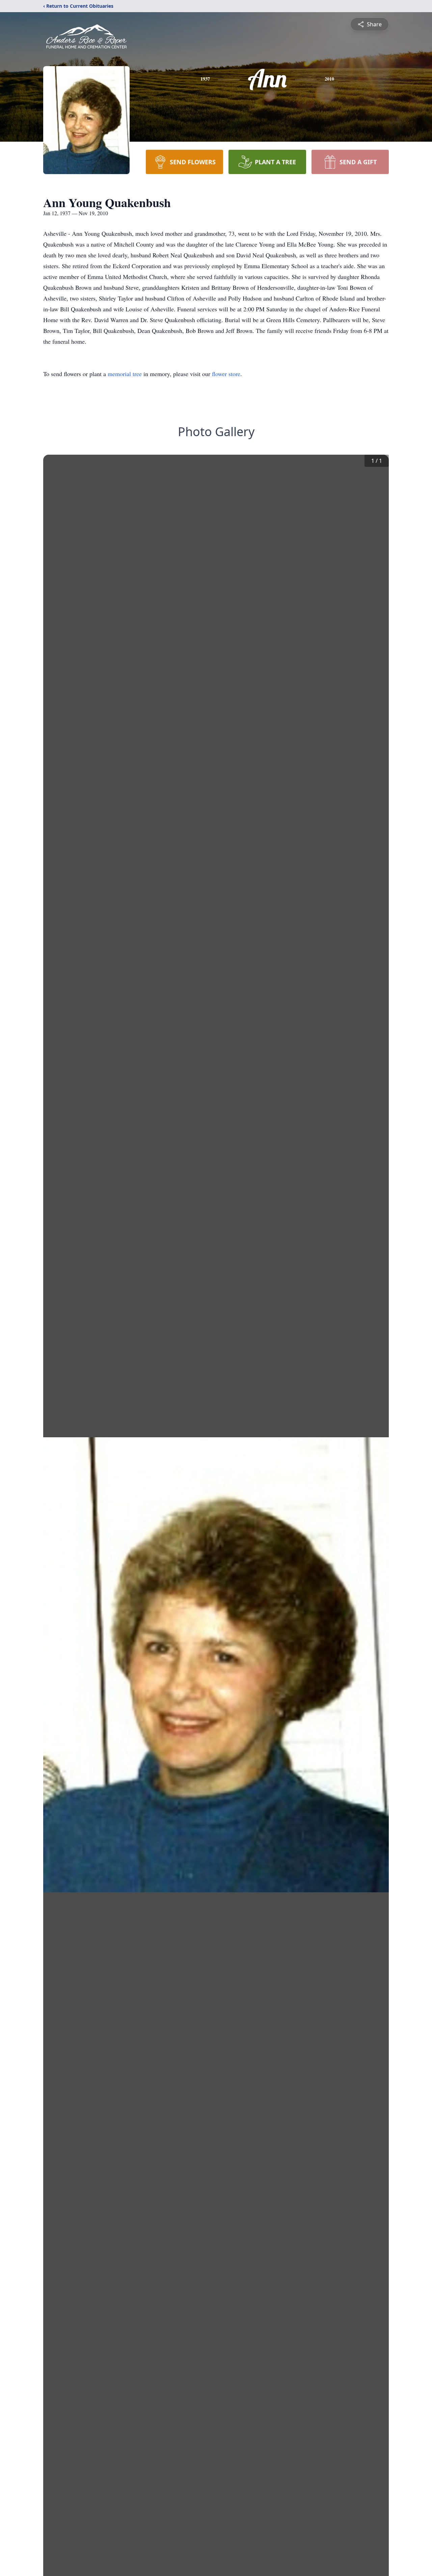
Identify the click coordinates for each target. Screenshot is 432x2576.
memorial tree (125, 374)
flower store (226, 374)
